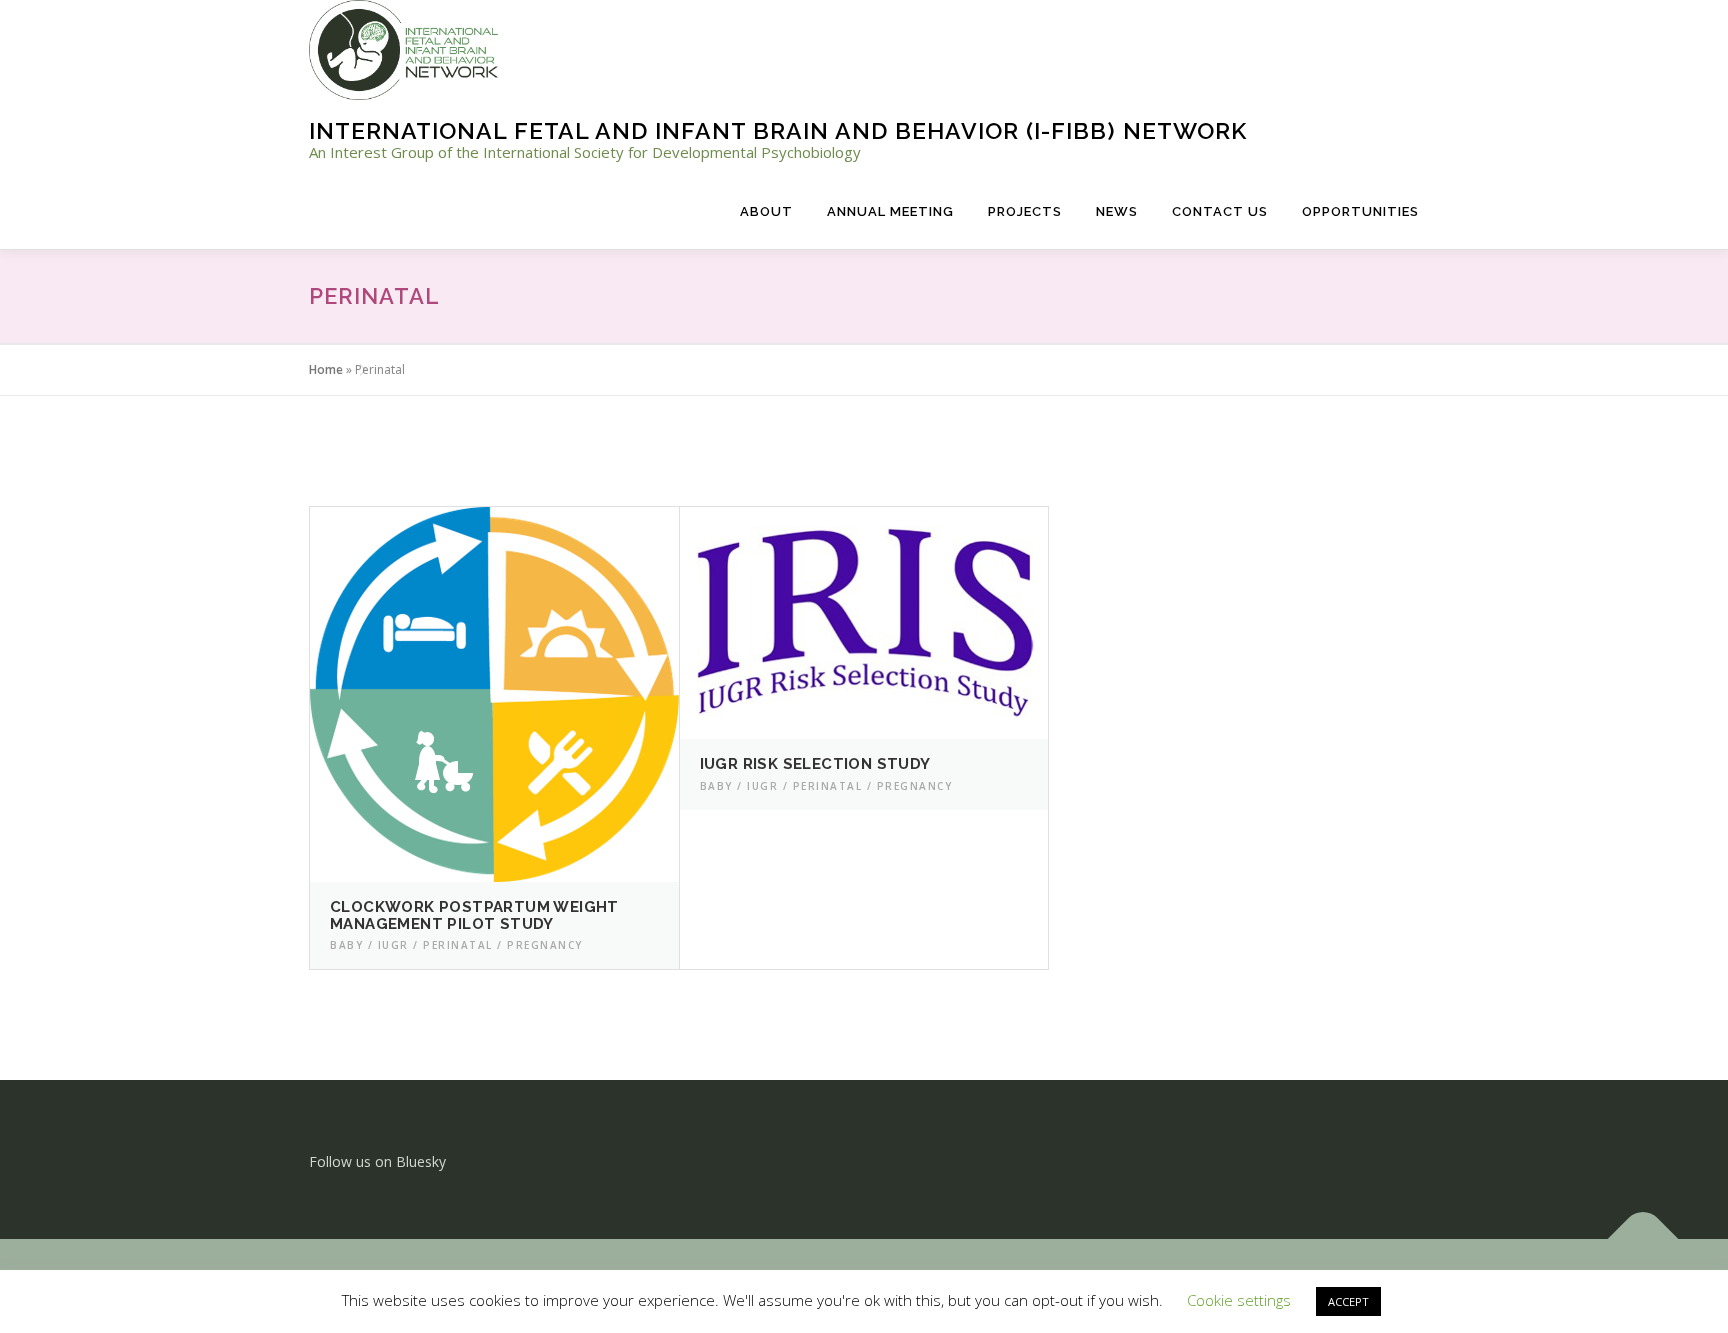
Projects (1025, 211)
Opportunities (1360, 211)
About (766, 211)
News (1117, 211)
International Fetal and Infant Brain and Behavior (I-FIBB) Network (778, 130)
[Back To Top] (1643, 1238)
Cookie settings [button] (1239, 1300)
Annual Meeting (890, 211)
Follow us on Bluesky (377, 1161)
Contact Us (1220, 211)
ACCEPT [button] (1348, 1301)
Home (326, 369)
